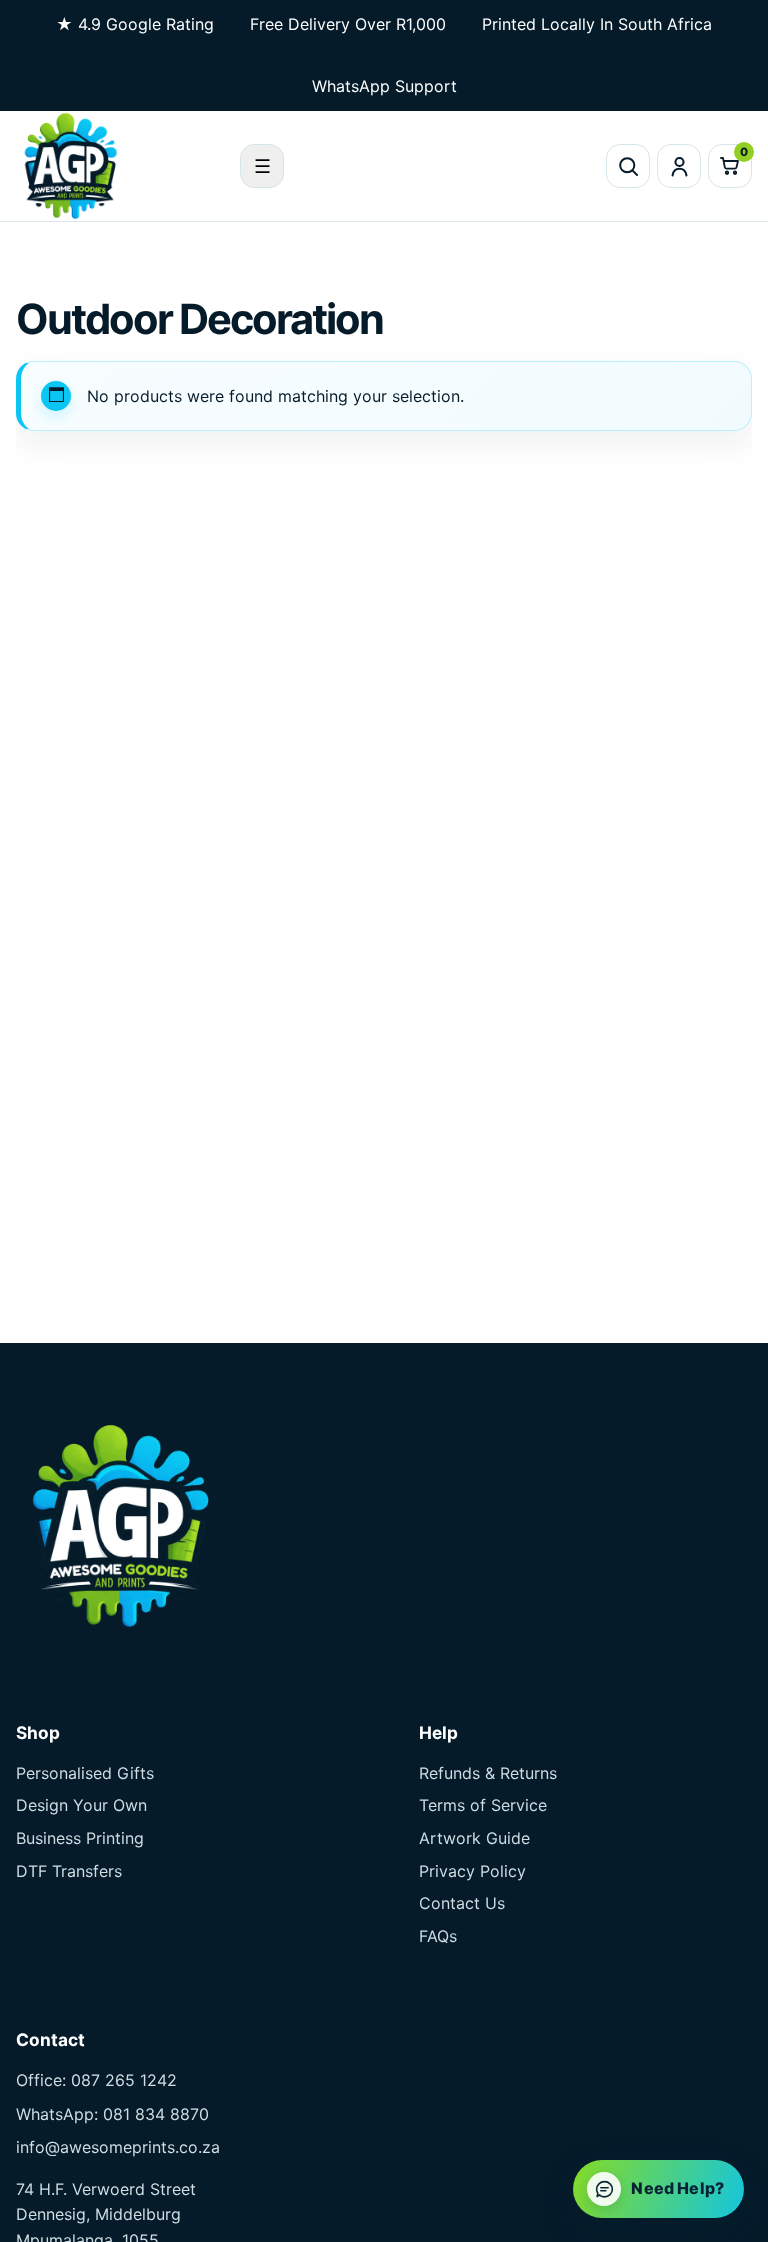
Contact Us (462, 1903)
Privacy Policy (472, 1871)
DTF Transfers (69, 1871)
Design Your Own (81, 1805)
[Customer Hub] (679, 166)
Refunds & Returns (488, 1773)
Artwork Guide (474, 1838)
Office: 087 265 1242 (96, 2080)
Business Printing (80, 1838)
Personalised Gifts (85, 1773)
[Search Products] (628, 166)
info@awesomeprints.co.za (118, 2147)
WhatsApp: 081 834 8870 (112, 2114)
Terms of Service (483, 1805)
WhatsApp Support (384, 86)
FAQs (438, 1936)
